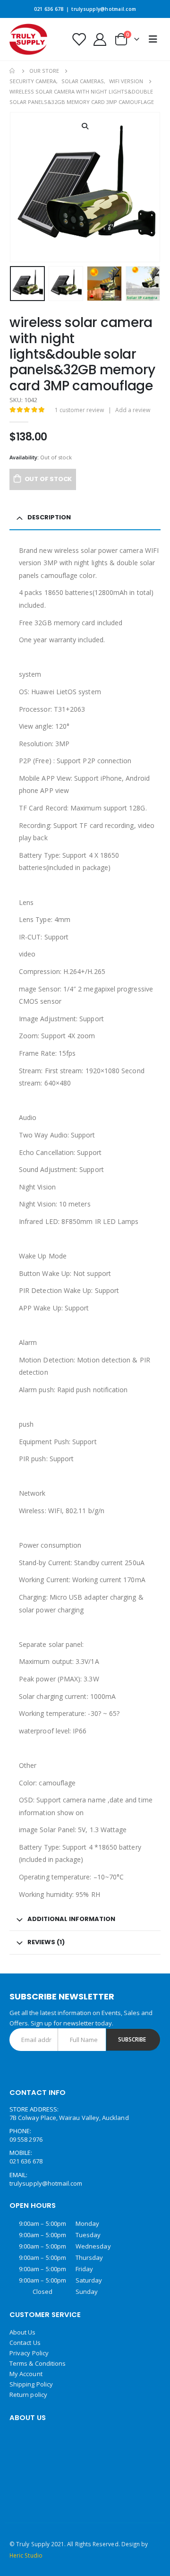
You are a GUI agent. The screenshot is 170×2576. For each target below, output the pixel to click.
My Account (26, 2374)
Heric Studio (26, 2555)
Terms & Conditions (38, 2363)
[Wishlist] (78, 39)
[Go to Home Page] (13, 71)
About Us (23, 2332)
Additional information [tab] (71, 1919)
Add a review (133, 410)
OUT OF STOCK (48, 479)
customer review (79, 410)
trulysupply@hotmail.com (104, 9)
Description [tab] (49, 517)
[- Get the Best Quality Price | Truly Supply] (28, 39)
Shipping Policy (31, 2384)
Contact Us (25, 2343)
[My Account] (100, 39)
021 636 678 (49, 9)
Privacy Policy (29, 2353)
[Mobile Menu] (153, 39)
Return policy (28, 2395)
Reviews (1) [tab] (46, 1942)
